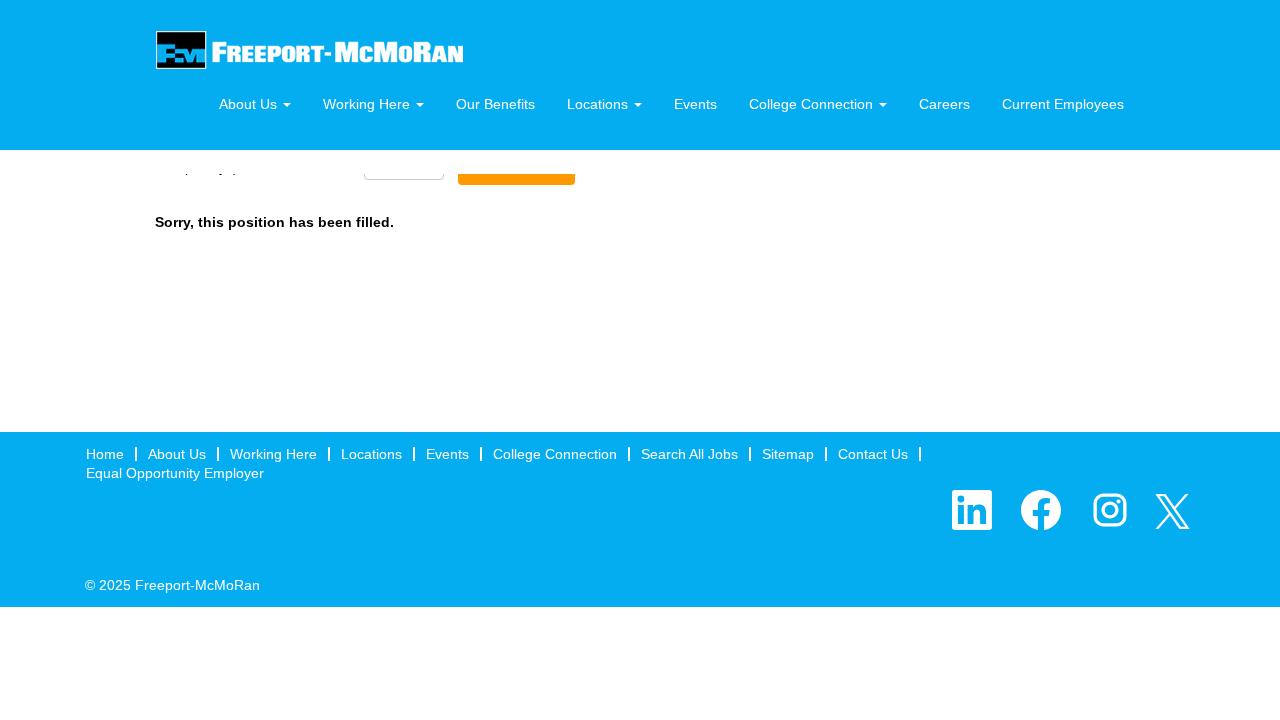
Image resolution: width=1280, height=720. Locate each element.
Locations (371, 454)
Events (695, 104)
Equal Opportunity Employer (175, 473)
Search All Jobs (689, 454)
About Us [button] (250, 104)
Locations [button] (599, 104)
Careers (944, 104)
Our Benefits (495, 104)
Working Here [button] (368, 104)
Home (105, 454)
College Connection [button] (813, 104)
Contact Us (873, 454)
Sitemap (788, 454)
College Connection (555, 454)
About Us (177, 454)
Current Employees (1063, 104)
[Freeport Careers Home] (309, 50)
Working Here (273, 454)
